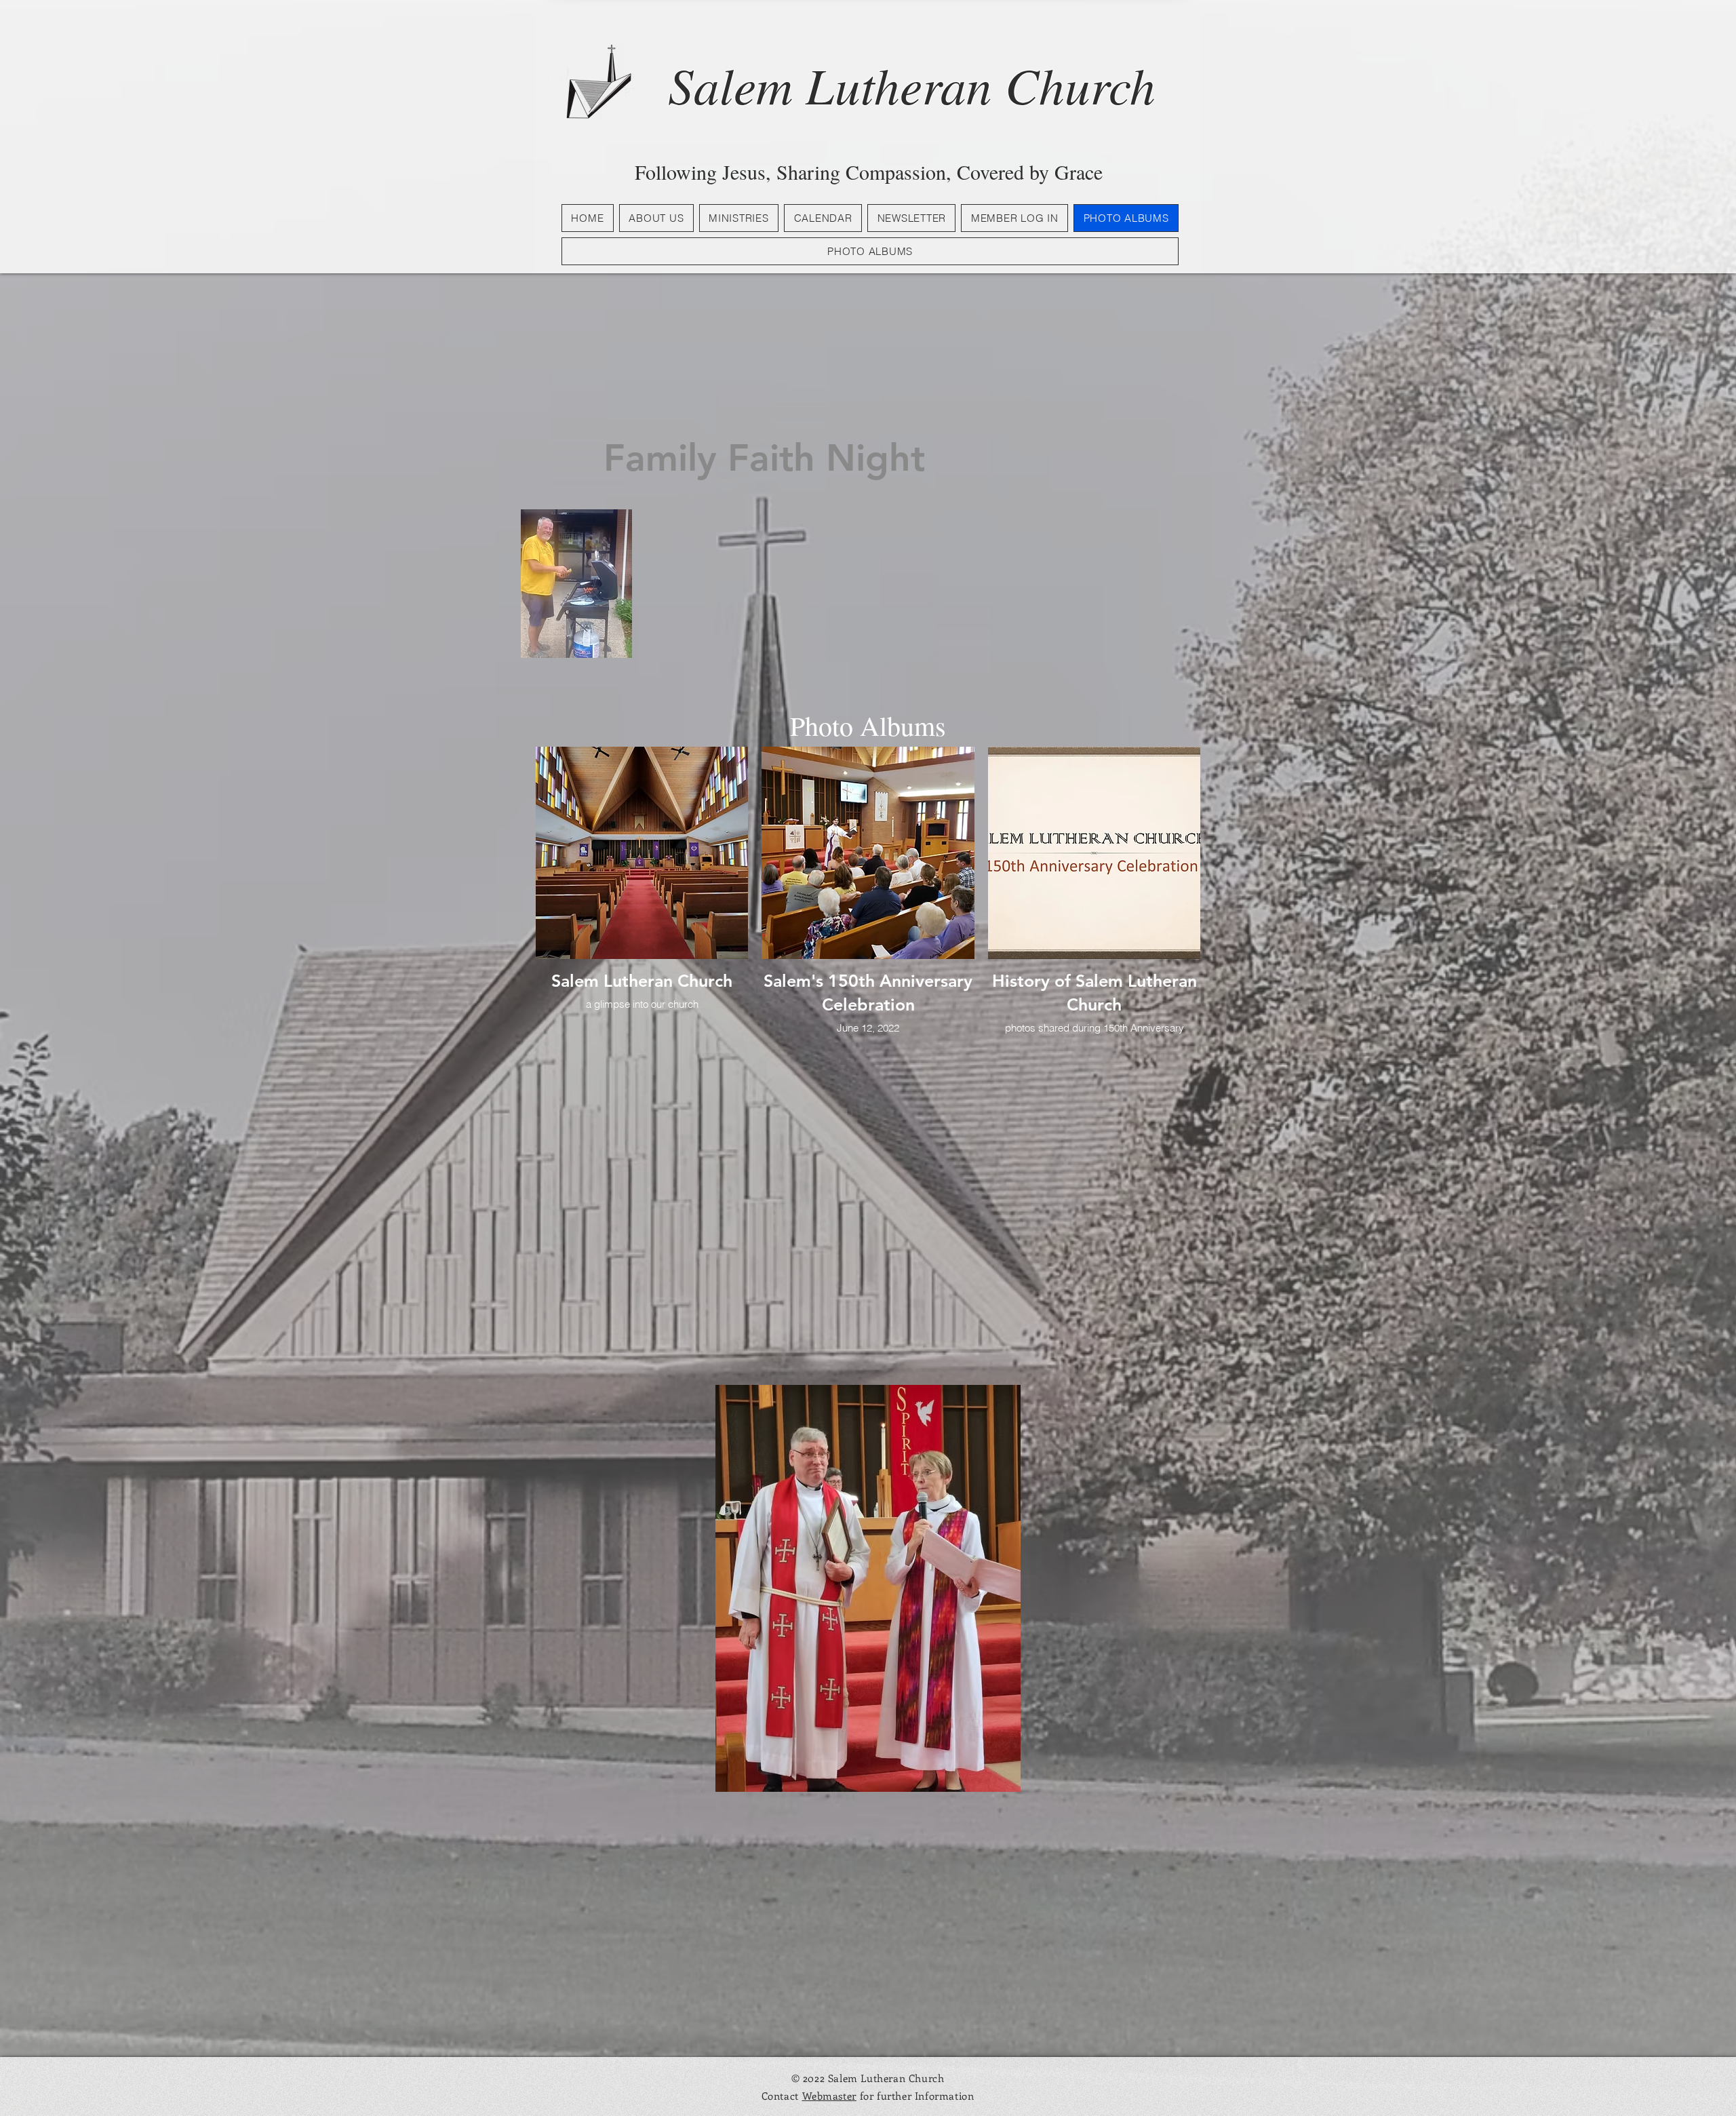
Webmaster (829, 2096)
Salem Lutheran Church (912, 84)
